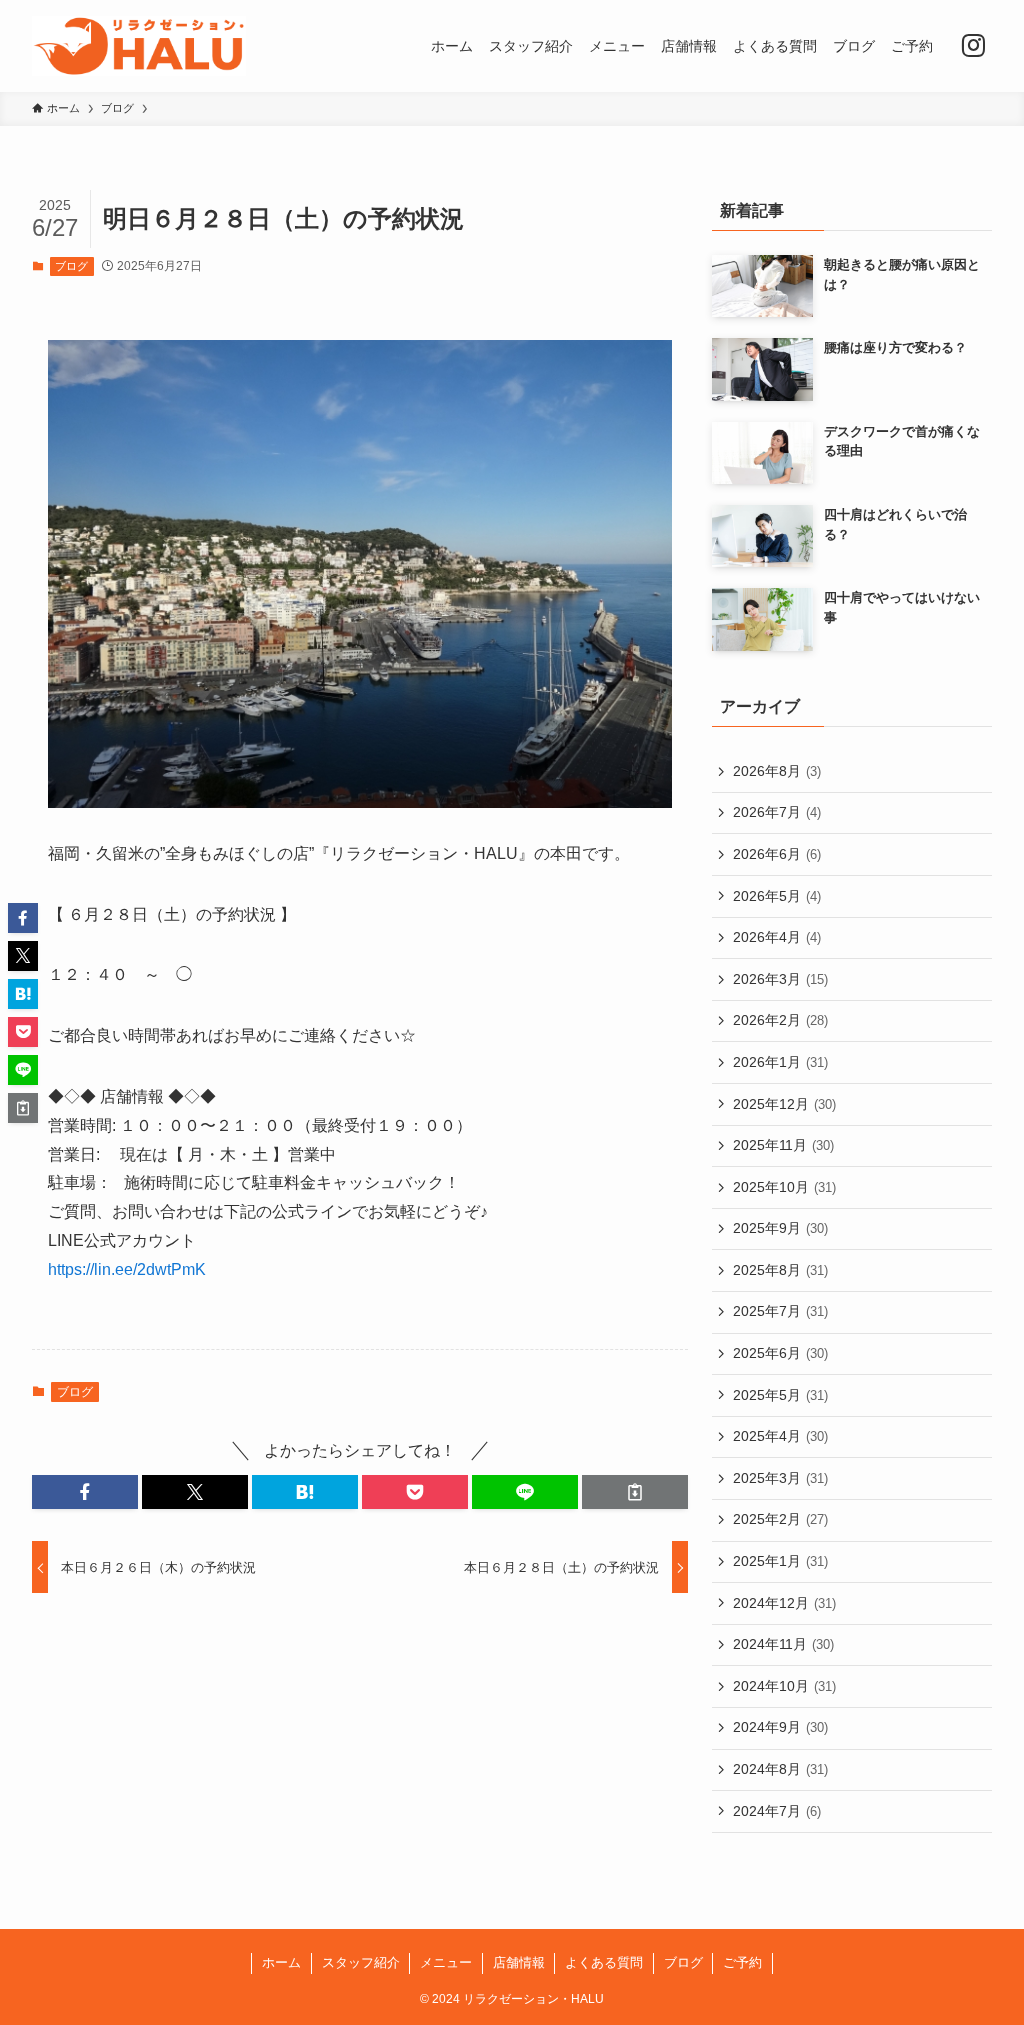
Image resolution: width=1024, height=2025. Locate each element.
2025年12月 (784, 1104)
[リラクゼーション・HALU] (139, 46)
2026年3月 (780, 979)
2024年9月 (780, 1727)
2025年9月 (780, 1228)
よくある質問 (604, 1962)
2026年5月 (777, 896)
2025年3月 (780, 1478)
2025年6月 (780, 1353)
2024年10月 (784, 1686)
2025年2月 (780, 1519)
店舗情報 (519, 1962)
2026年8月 (777, 771)
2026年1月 (780, 1062)
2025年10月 (784, 1187)
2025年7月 (780, 1311)
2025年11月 (783, 1145)
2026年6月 (777, 854)
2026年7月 (777, 812)
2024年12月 (784, 1603)
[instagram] (973, 46)
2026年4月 (777, 937)
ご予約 (742, 1962)
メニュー (446, 1962)
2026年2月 (780, 1020)
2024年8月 (780, 1769)
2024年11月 (783, 1644)
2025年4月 (780, 1436)
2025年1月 (780, 1561)
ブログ (71, 266)
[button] (85, 1492)
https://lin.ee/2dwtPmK (127, 1269)
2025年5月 (780, 1395)
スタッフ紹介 (361, 1962)
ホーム (281, 1962)
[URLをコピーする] (635, 1492)
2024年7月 (777, 1811)
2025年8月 (780, 1270)
